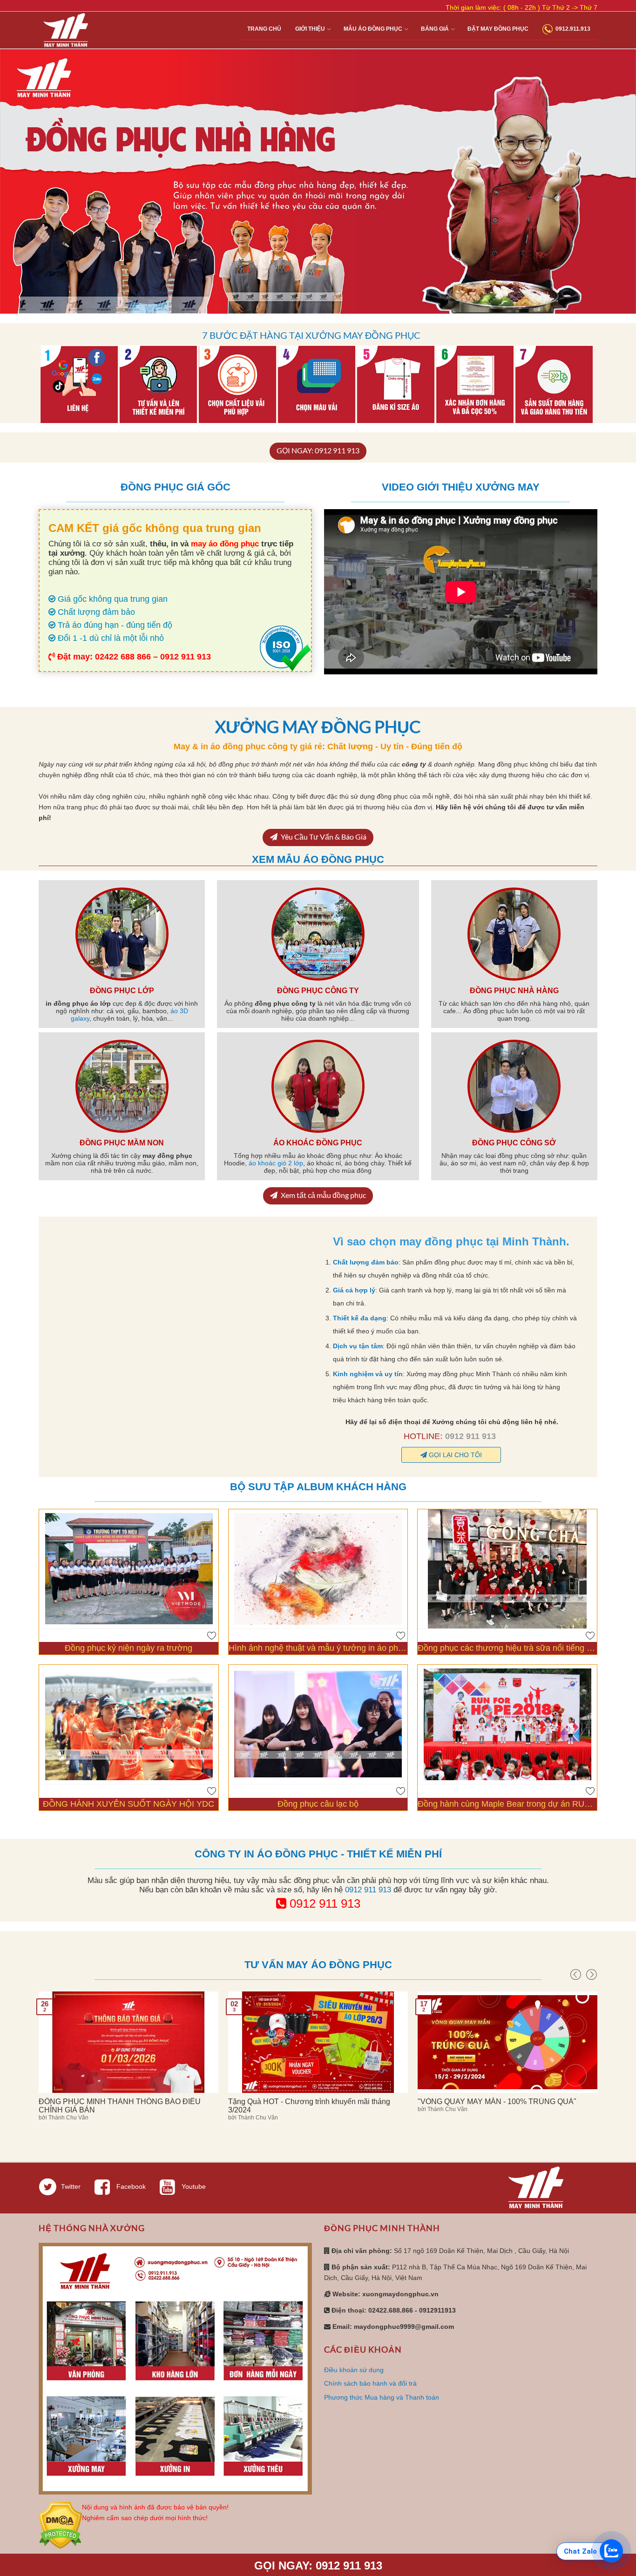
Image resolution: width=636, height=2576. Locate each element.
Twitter (71, 2186)
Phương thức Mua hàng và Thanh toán (382, 2397)
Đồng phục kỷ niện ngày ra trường (129, 1648)
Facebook (130, 2186)
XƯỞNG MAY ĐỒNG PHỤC (318, 726)
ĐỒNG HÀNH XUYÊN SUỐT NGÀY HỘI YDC (129, 1804)
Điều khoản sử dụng (354, 2370)
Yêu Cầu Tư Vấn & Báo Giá (323, 837)
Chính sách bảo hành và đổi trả (370, 2383)
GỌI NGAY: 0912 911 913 (318, 450)
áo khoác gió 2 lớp (276, 1163)
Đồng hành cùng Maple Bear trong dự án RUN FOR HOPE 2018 (507, 1804)
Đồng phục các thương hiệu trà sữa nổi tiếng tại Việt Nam (507, 1648)
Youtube (193, 2186)
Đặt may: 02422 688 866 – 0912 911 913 (133, 657)
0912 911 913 (368, 1890)
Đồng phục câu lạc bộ (318, 1804)
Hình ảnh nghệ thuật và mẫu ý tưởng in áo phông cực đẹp (318, 1648)
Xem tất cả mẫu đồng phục (323, 1195)
